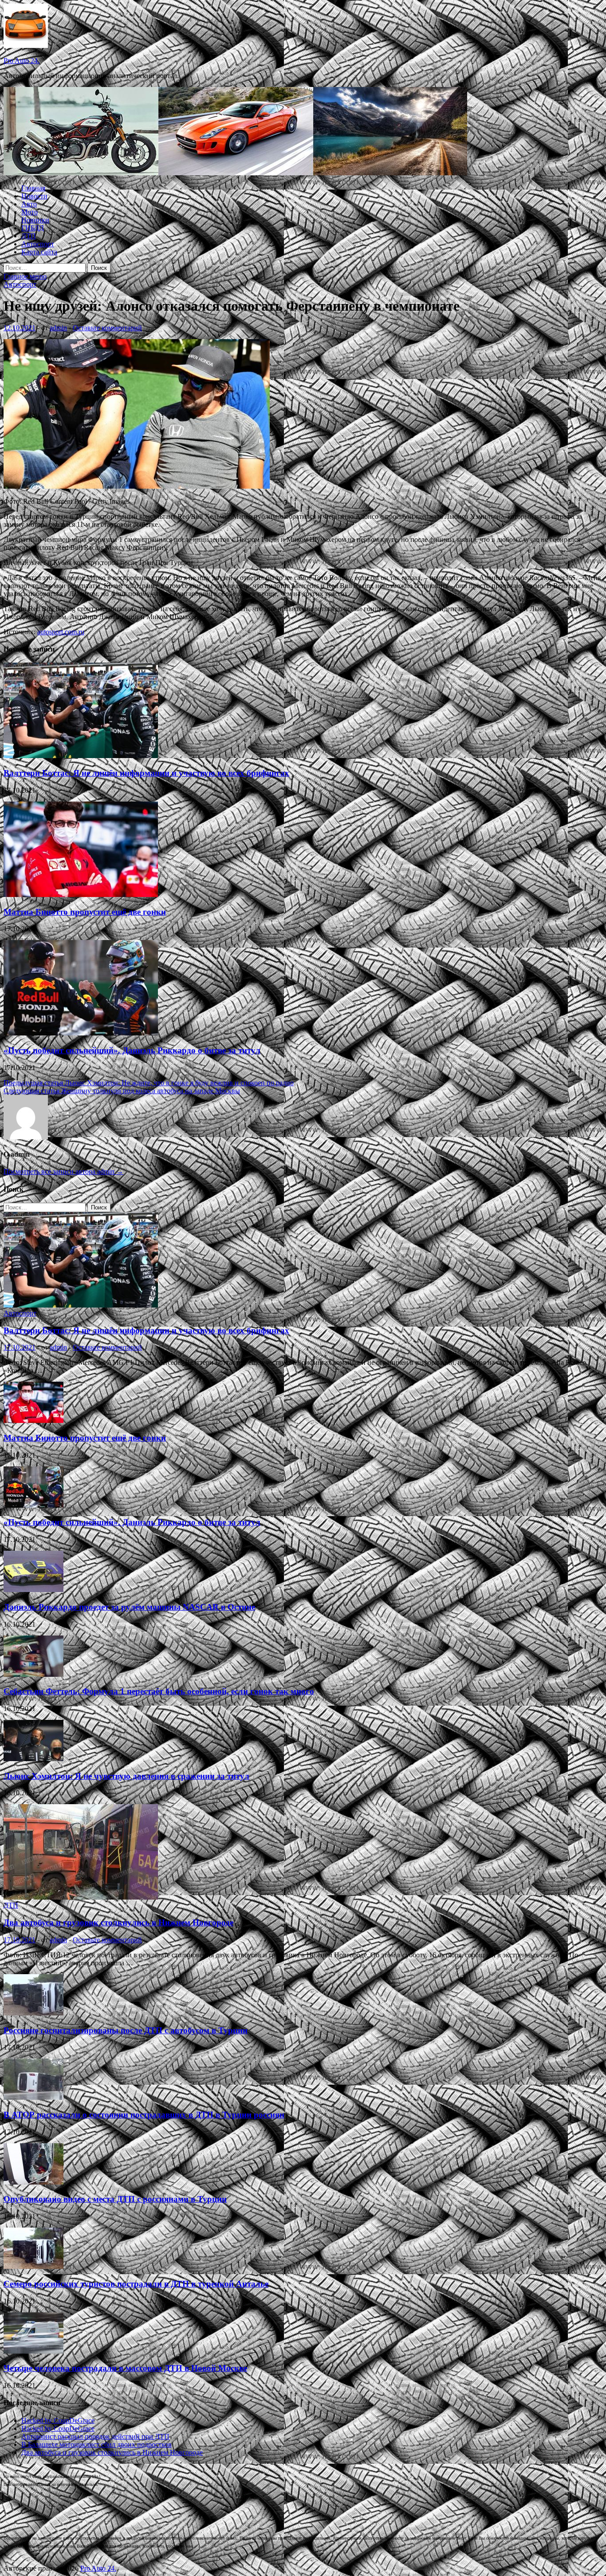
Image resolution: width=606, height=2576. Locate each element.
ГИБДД (33, 228)
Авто (29, 204)
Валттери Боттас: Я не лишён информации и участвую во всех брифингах (146, 773)
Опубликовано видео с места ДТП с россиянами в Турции (115, 2199)
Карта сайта (39, 252)
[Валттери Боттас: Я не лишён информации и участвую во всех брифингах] (81, 756)
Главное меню (25, 276)
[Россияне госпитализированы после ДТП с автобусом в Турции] (33, 2013)
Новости (34, 196)
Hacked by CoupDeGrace (58, 2420)
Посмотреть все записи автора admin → (63, 1171)
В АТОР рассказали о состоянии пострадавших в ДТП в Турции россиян (144, 2115)
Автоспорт (38, 244)
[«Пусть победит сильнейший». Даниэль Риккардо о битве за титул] (81, 1033)
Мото (30, 212)
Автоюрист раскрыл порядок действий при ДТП (95, 2436)
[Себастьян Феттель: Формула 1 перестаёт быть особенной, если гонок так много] (33, 1674)
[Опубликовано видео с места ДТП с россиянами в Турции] (33, 2182)
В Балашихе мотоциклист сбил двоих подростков (96, 2444)
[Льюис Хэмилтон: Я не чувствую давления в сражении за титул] (33, 1759)
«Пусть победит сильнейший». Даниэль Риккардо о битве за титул (132, 1050)
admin (58, 328)
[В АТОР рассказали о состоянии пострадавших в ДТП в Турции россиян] (33, 2097)
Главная (33, 188)
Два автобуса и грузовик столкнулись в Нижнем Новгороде (118, 1922)
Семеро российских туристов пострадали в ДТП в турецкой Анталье (136, 2284)
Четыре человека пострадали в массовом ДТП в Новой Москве (125, 2368)
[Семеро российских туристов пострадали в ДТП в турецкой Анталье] (33, 2266)
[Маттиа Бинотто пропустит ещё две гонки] (81, 895)
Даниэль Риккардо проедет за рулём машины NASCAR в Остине (129, 1607)
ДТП (29, 236)
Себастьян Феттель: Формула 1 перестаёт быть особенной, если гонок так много (159, 1691)
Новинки (35, 220)
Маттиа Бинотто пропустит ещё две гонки (85, 912)
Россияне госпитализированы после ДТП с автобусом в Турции (126, 2030)
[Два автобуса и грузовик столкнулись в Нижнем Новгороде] (81, 1897)
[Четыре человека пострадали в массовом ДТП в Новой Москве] (33, 2351)
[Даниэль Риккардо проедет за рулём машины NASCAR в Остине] (33, 1590)
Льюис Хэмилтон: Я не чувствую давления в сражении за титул (126, 1776)
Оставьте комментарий (107, 328)
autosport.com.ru (61, 632)
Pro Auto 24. (22, 61)
